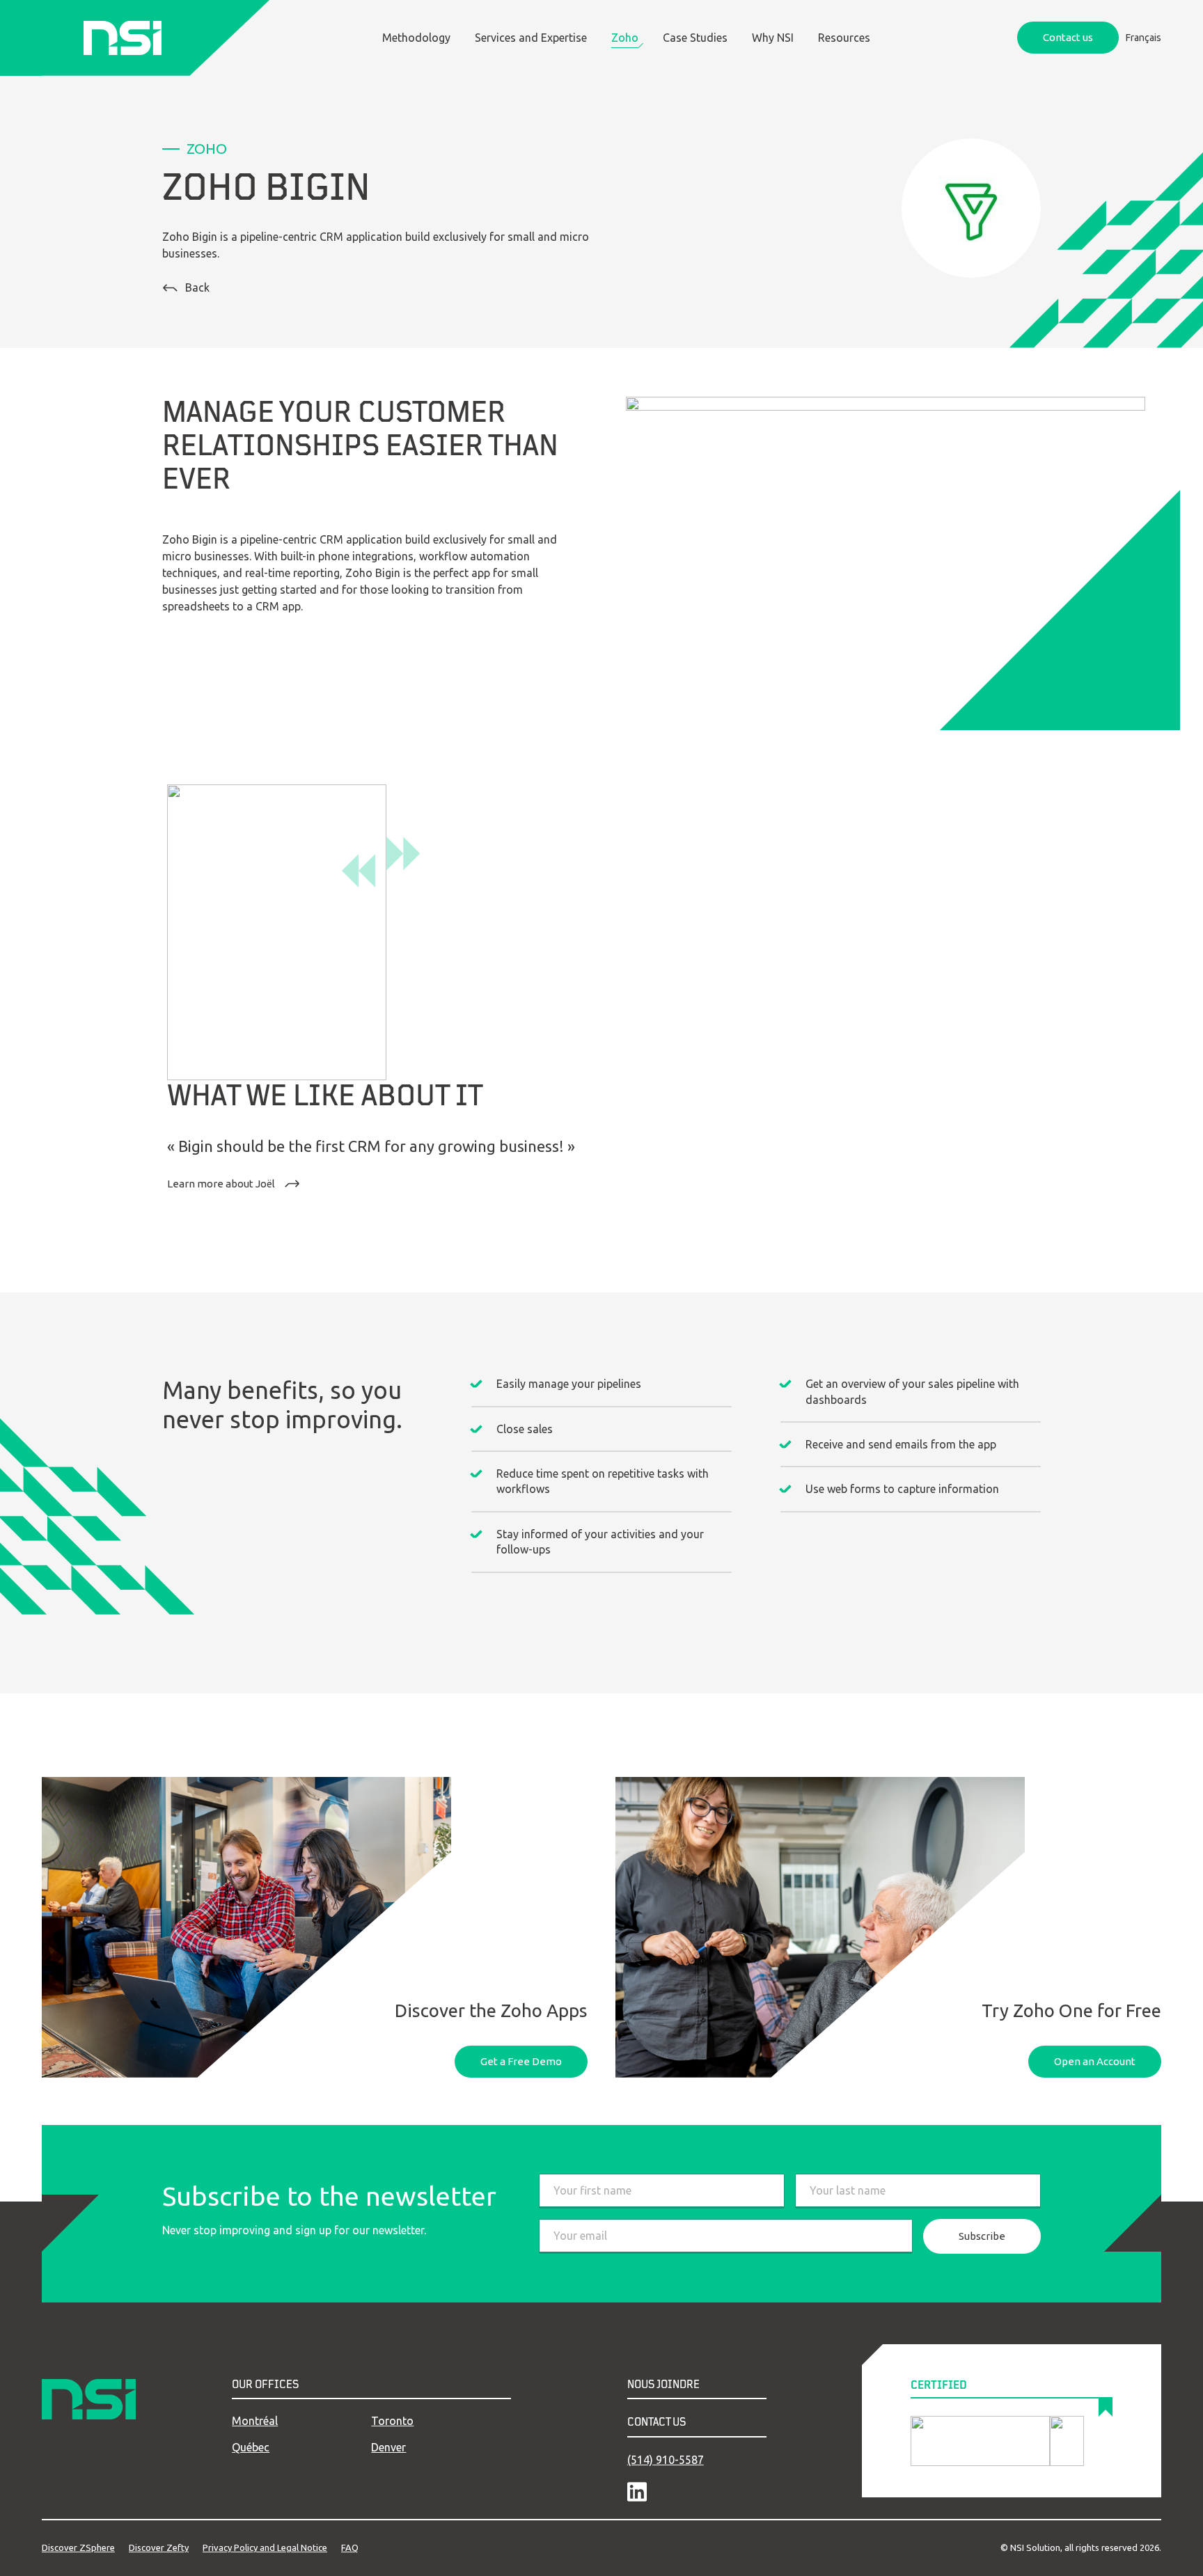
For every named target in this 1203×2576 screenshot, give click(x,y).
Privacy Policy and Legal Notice (265, 2547)
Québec (251, 2447)
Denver (388, 2447)
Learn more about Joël (222, 1184)
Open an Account (1095, 2061)
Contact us (1068, 37)
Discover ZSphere (78, 2547)
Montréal (255, 2421)
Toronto (392, 2421)
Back (197, 287)
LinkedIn (637, 2492)
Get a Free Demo (521, 2061)
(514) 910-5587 (666, 2460)
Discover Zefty (159, 2547)
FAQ (350, 2547)
